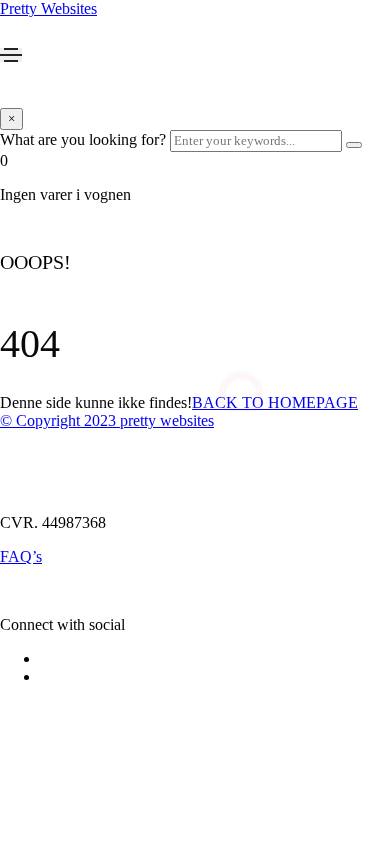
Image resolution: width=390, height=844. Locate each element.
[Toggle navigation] (11, 55)
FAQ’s (21, 556)
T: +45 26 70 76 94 (61, 454)
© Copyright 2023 (60, 420)
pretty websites (167, 420)
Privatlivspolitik (49, 590)
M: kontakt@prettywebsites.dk (97, 488)
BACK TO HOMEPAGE (275, 402)
